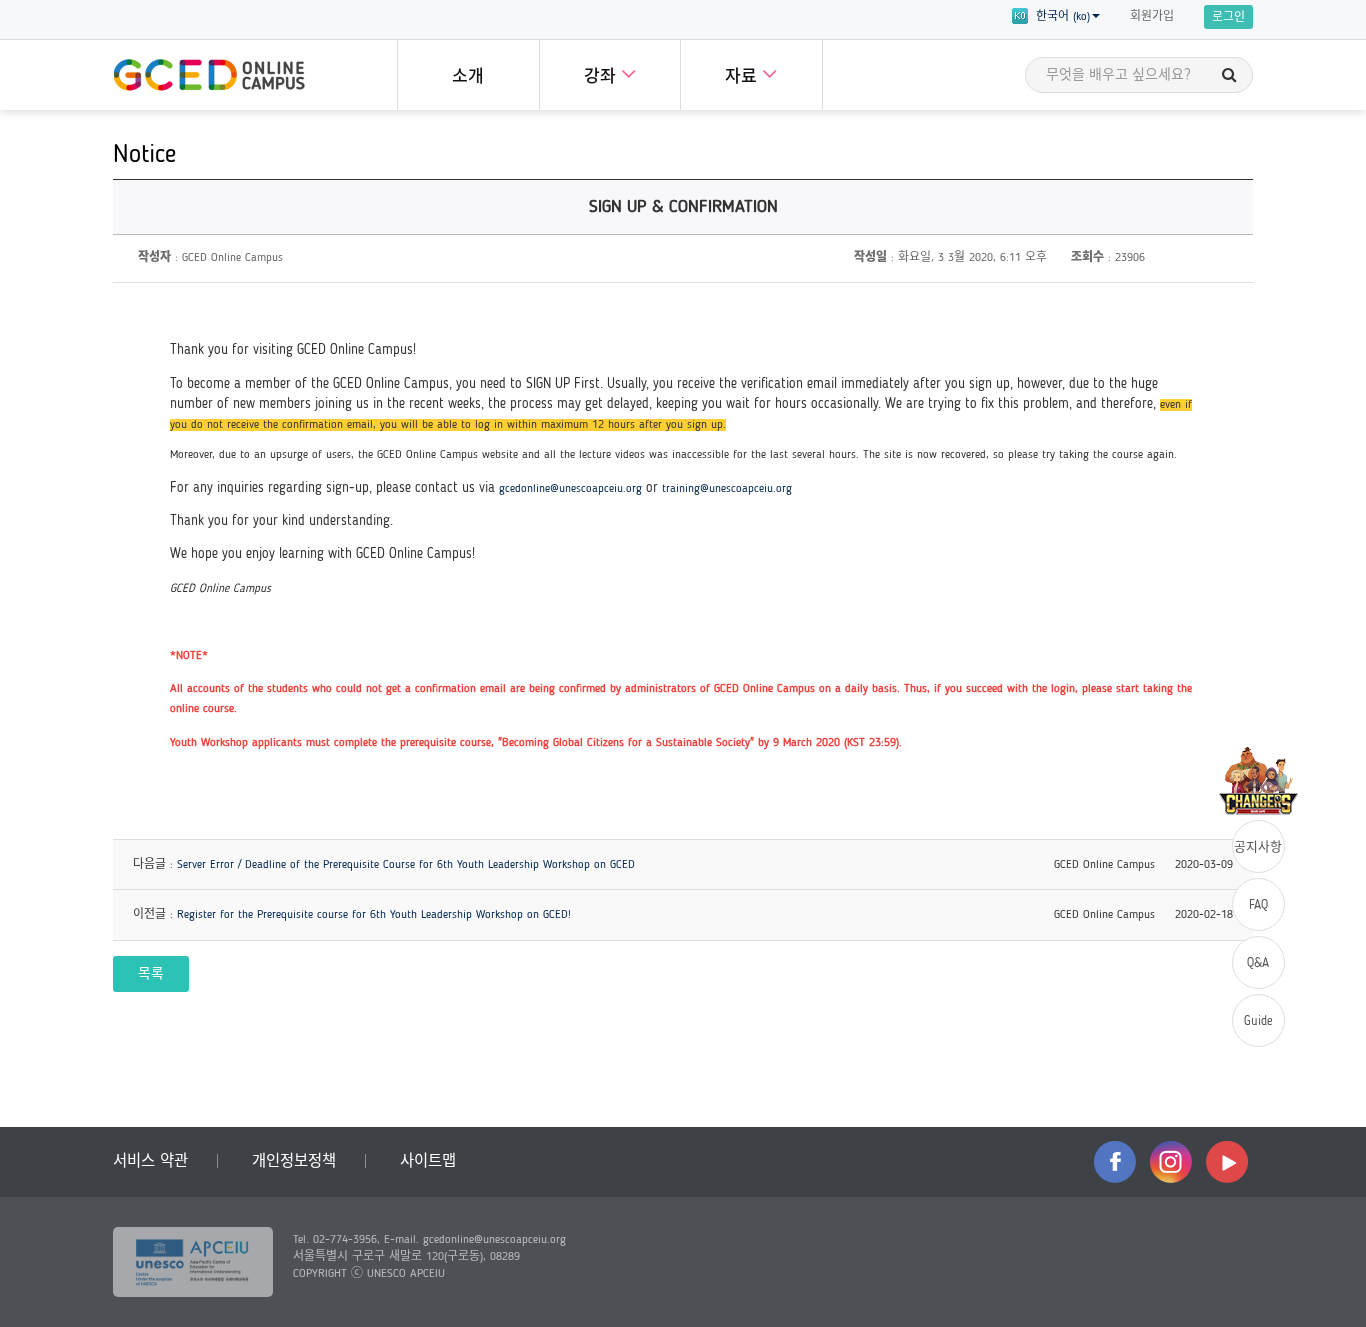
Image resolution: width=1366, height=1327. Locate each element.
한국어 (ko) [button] (1059, 17)
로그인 (1228, 18)
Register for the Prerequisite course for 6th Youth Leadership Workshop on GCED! (374, 915)
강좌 (602, 77)
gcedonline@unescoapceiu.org (570, 489)
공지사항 (1258, 847)
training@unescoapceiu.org (727, 489)
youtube (1227, 1162)
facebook (1115, 1162)
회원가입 (1152, 17)
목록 (151, 974)
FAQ (1258, 905)
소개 (468, 77)
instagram (1171, 1162)
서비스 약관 (150, 1162)
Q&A (1258, 963)
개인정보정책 (294, 1162)
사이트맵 (428, 1162)
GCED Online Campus (209, 75)
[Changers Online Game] (1258, 781)
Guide (1258, 1021)
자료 (743, 77)
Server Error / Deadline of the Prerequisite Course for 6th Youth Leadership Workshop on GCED (406, 865)
